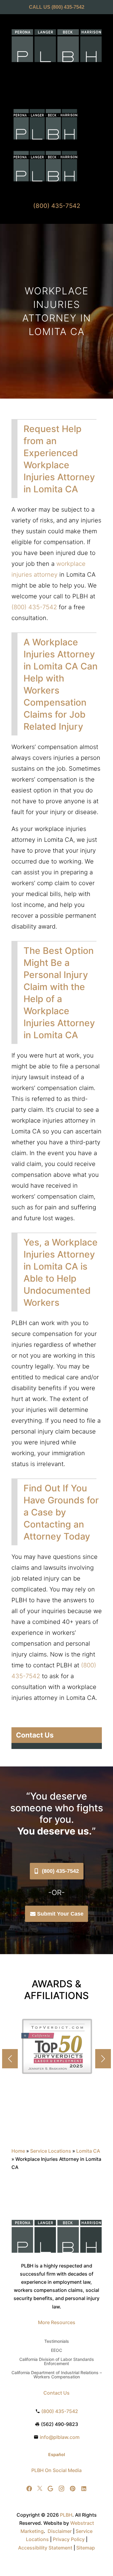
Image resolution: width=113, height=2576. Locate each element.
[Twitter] (40, 2489)
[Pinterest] (73, 2489)
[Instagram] (61, 2489)
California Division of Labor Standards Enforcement (57, 2362)
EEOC (56, 2350)
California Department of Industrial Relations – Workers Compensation (57, 2375)
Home (18, 2151)
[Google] (50, 2489)
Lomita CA (88, 2151)
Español (57, 2454)
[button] (103, 2059)
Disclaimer (60, 2531)
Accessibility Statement (45, 2548)
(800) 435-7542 (68, 7)
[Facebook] (29, 2489)
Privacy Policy (69, 2539)
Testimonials (57, 2341)
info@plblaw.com (60, 2437)
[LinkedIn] (84, 2489)
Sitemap (86, 2548)
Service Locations (51, 2151)
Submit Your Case (60, 1914)
